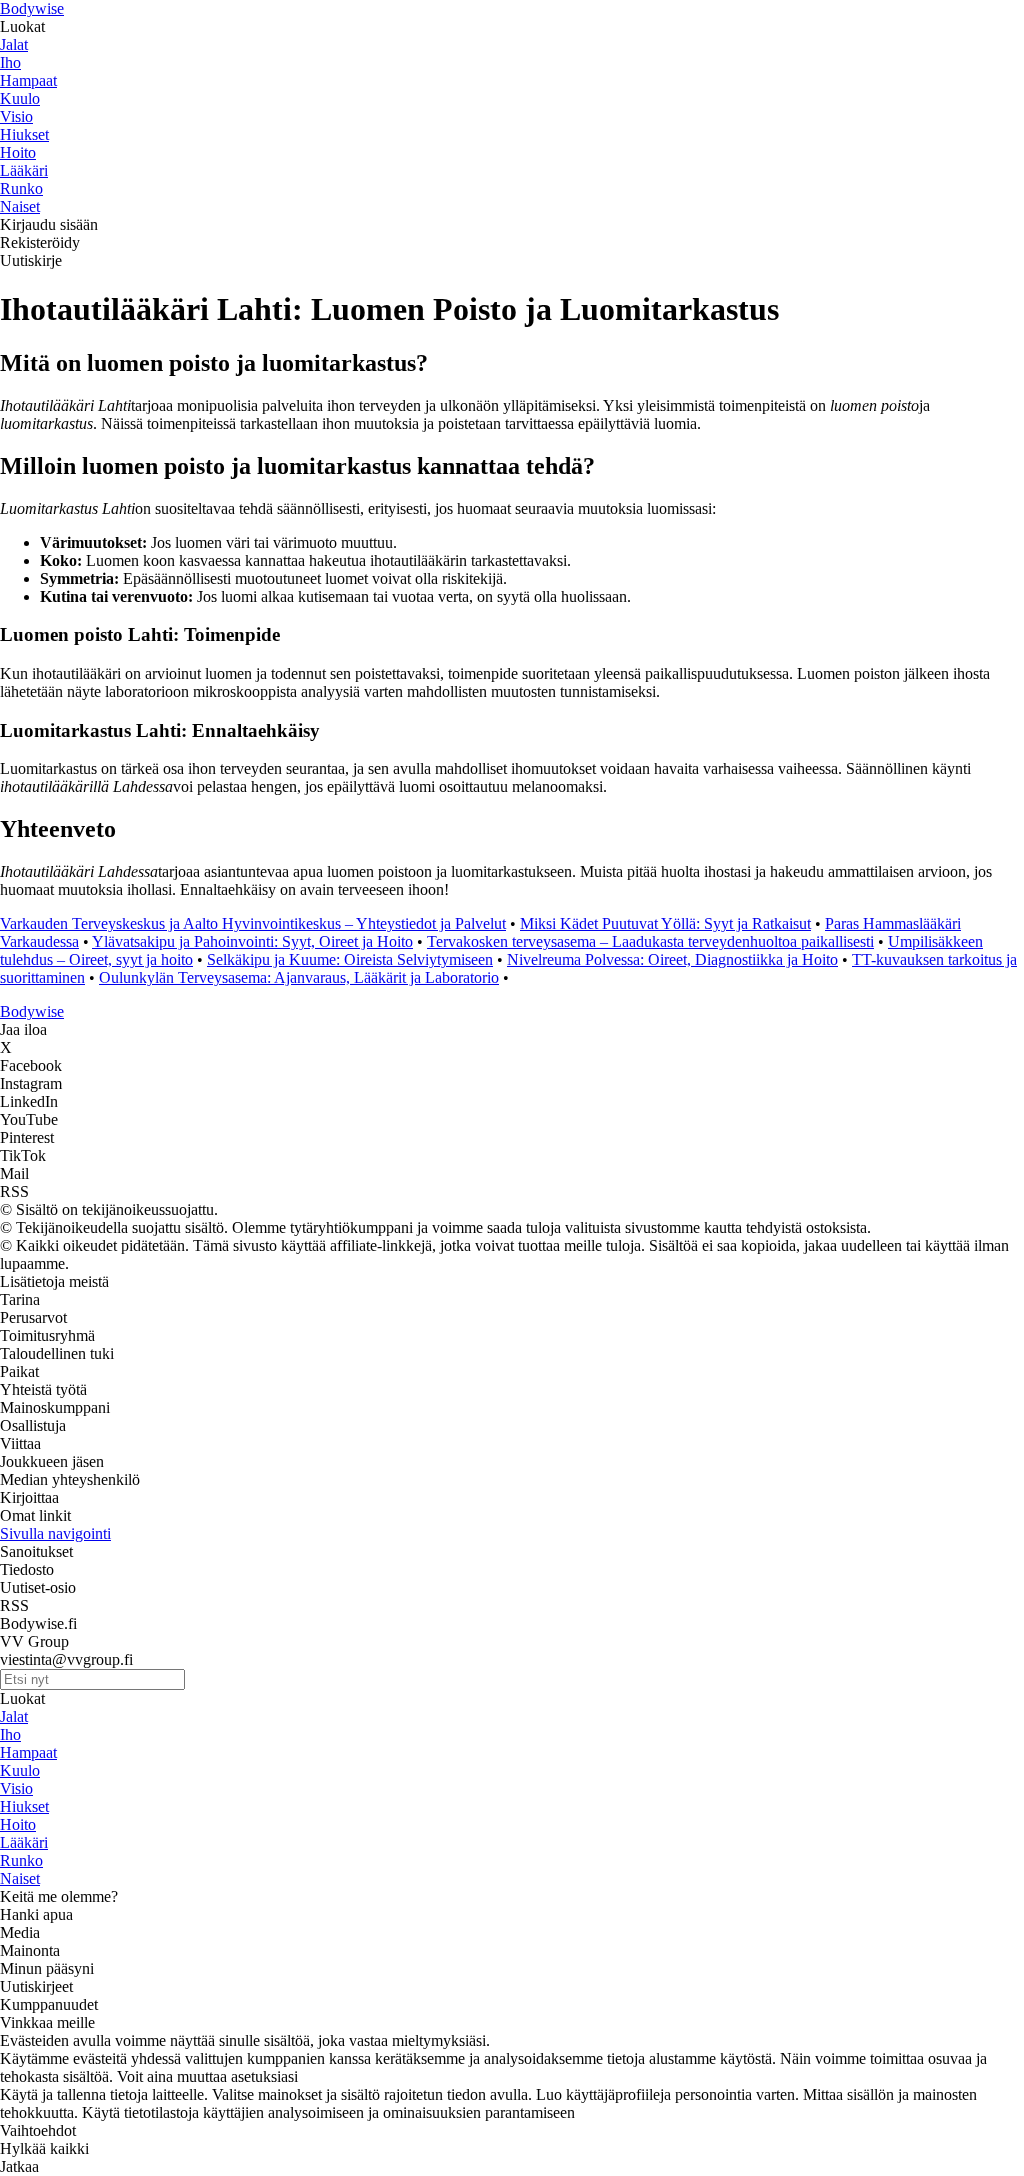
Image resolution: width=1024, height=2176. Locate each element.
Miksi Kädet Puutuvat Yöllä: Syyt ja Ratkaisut (665, 923)
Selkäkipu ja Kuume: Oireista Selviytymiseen (350, 959)
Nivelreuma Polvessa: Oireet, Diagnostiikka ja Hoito (672, 959)
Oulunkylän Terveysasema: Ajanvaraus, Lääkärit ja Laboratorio (299, 977)
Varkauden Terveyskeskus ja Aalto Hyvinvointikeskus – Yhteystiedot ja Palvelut (253, 923)
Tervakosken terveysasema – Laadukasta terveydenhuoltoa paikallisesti (650, 941)
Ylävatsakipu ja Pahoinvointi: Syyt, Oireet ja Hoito (252, 941)
